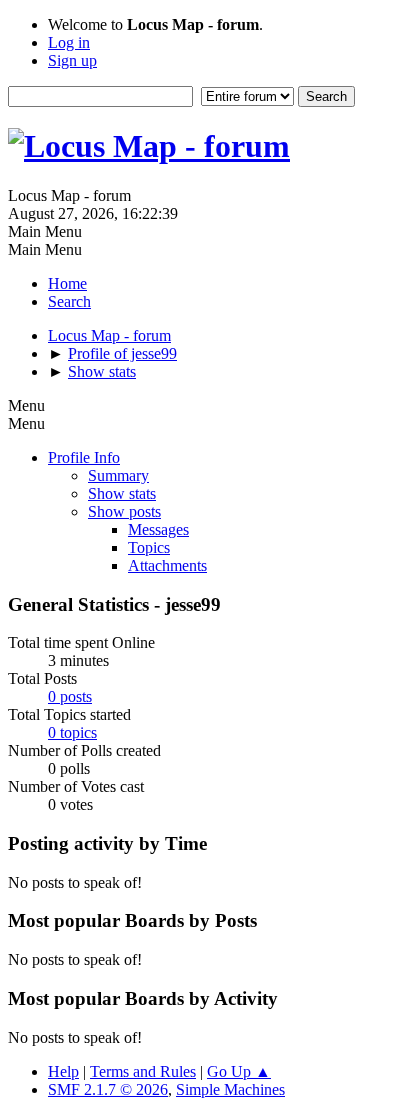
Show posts (124, 511)
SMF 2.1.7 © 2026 (108, 1089)
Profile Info (84, 457)
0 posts (70, 696)
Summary (118, 475)
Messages (158, 529)
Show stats (122, 493)
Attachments (167, 565)
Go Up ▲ (239, 1071)
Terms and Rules (143, 1071)
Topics (149, 547)
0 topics (72, 732)
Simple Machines (230, 1089)
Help (63, 1071)
